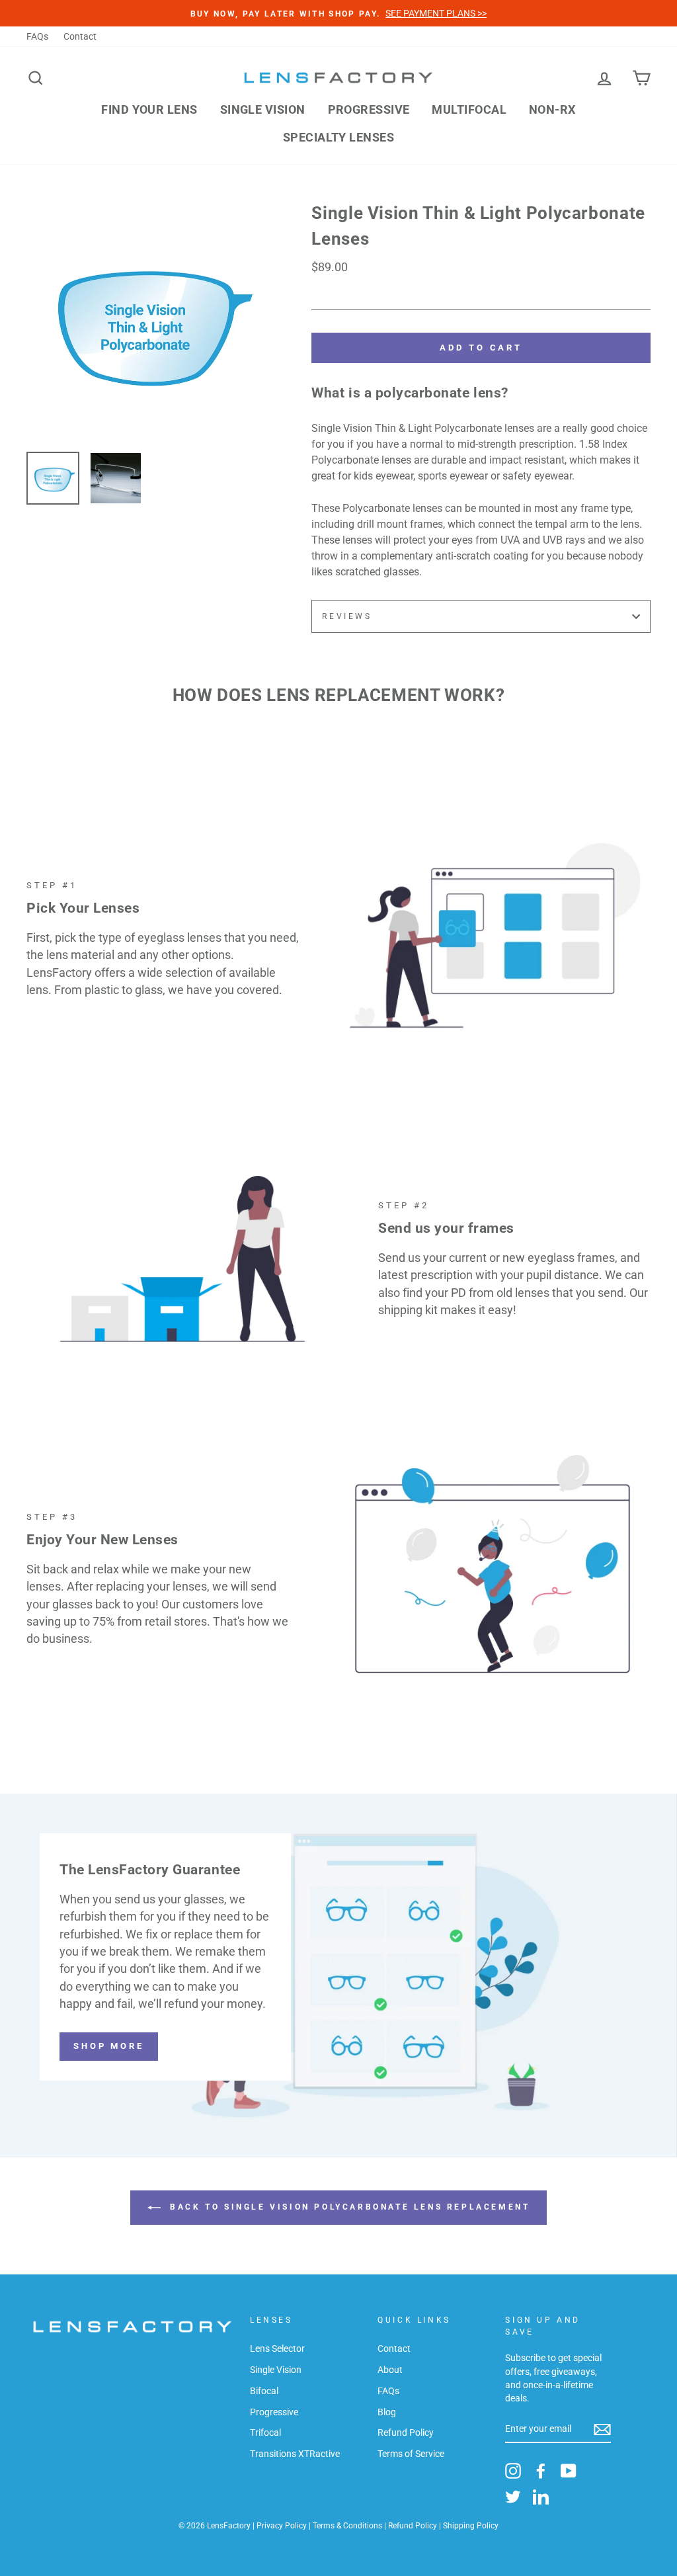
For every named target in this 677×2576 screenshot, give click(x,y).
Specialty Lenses (338, 137)
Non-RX (552, 109)
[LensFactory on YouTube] (569, 2471)
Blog (387, 2412)
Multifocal (469, 109)
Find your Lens (149, 109)
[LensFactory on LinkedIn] (541, 2497)
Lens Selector (277, 2348)
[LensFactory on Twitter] (513, 2497)
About (390, 2370)
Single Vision (263, 109)
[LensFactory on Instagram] (513, 2471)
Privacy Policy (282, 2526)
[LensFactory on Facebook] (541, 2471)
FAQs (37, 36)
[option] (147, 321)
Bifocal (264, 2391)
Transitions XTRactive (295, 2454)
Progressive (369, 109)
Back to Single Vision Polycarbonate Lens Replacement (348, 2207)
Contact (80, 36)
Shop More (109, 2046)
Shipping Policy (471, 2526)
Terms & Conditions (347, 2526)
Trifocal (265, 2432)
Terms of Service (411, 2454)
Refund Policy (406, 2432)
